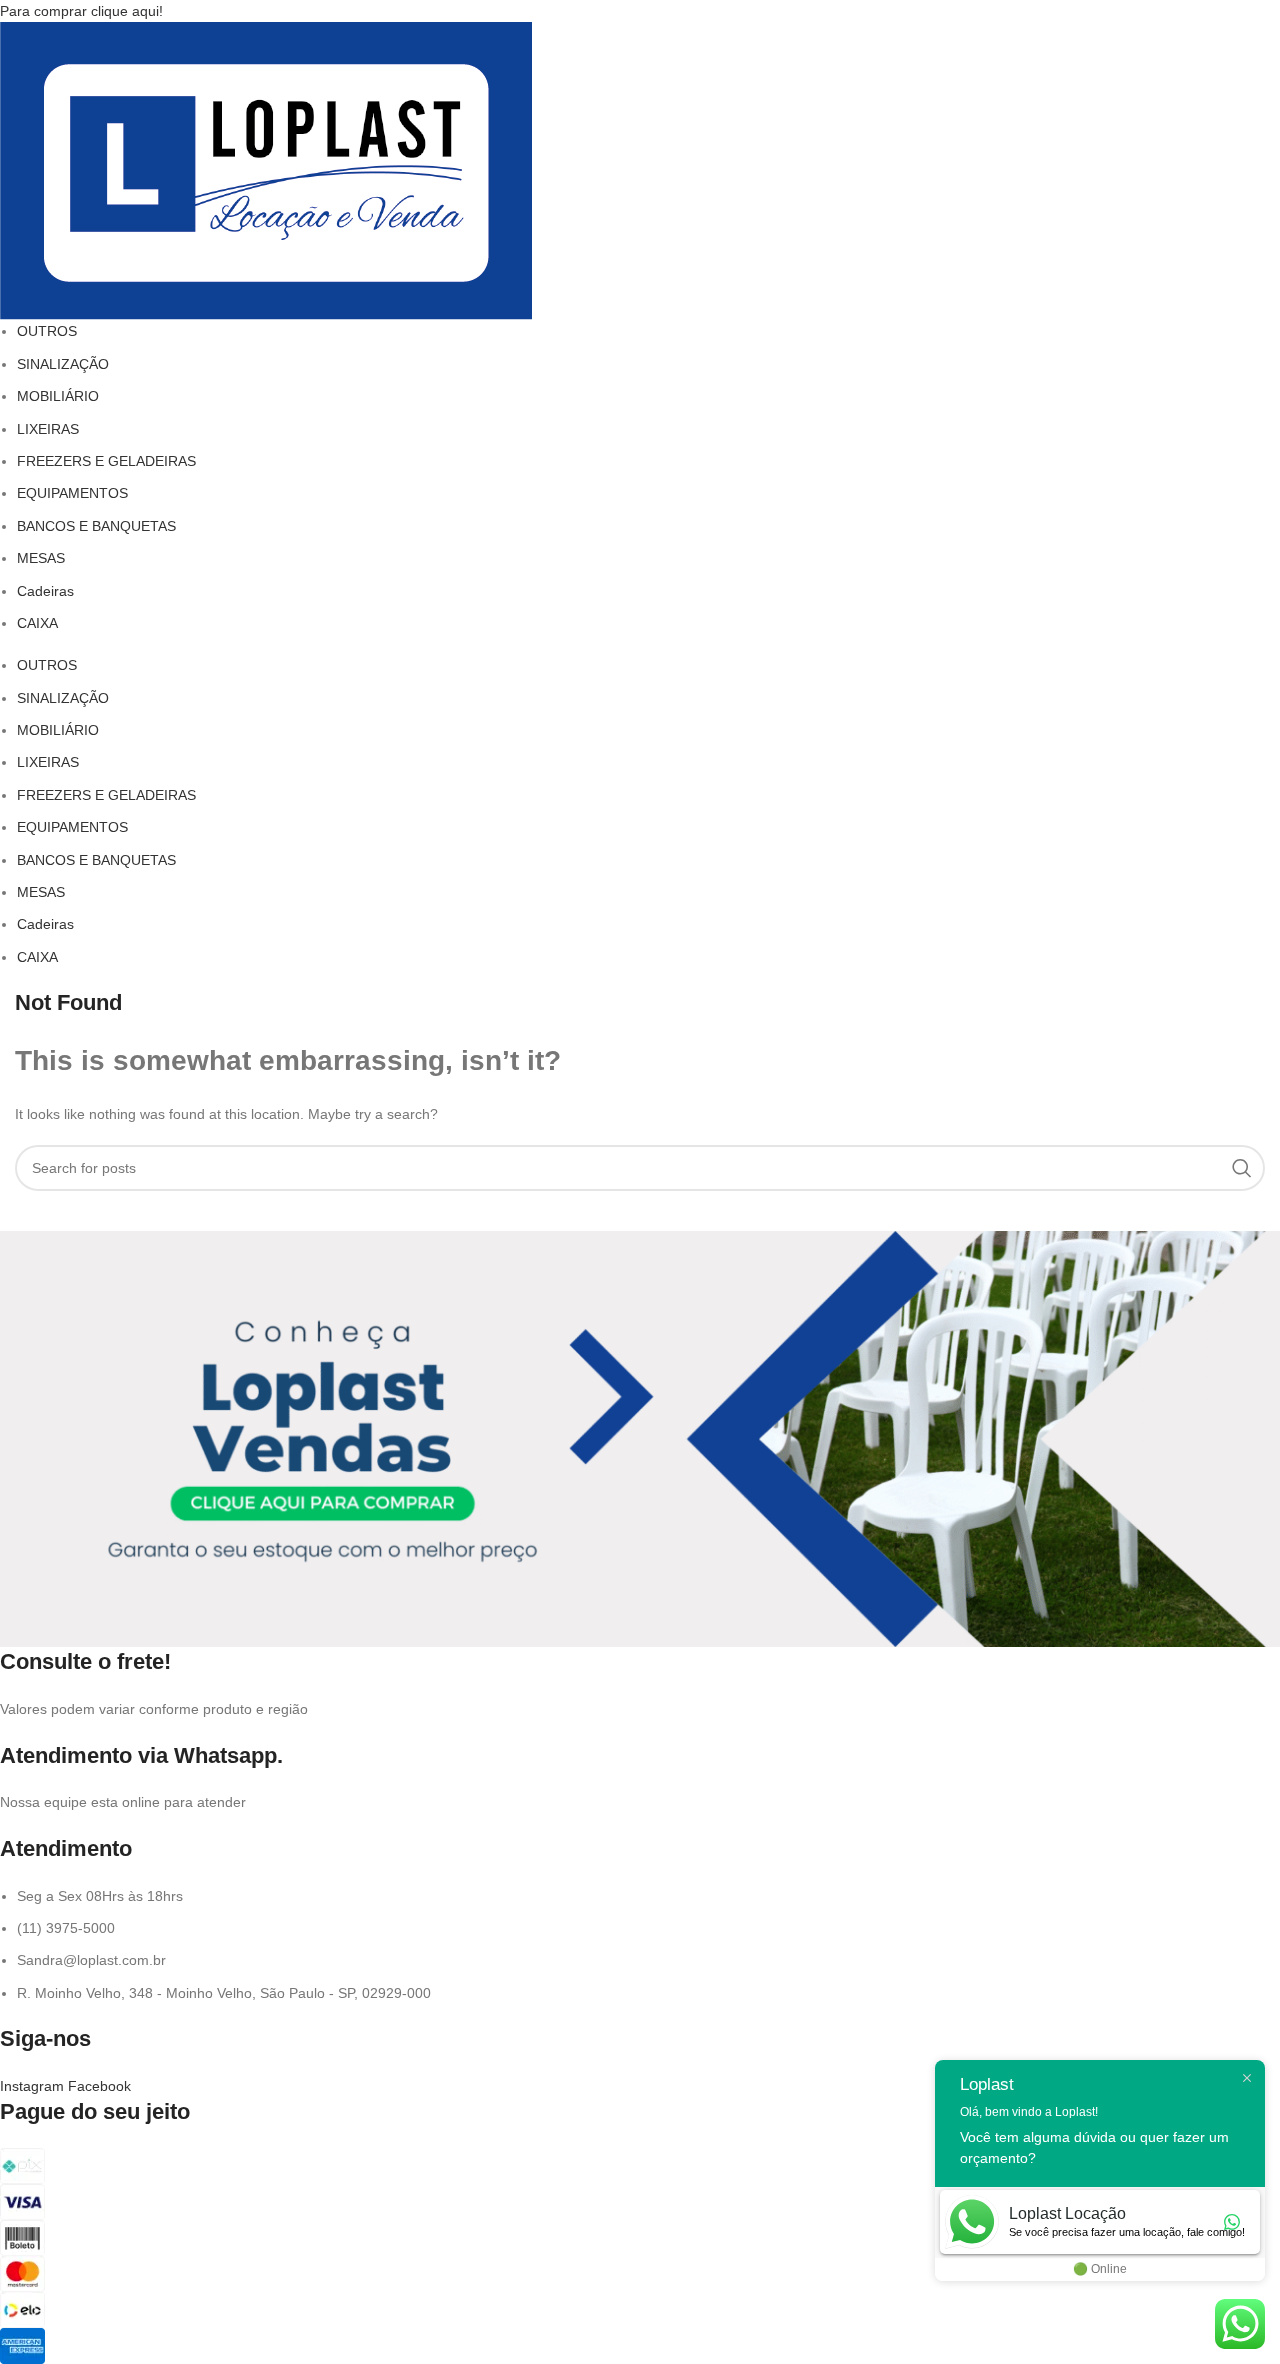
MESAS (41, 558)
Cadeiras (45, 591)
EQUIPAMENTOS (72, 493)
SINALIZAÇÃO (63, 364)
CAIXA (37, 623)
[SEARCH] (1242, 1168)
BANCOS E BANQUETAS (96, 526)
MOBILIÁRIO (58, 396)
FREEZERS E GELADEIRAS (106, 461)
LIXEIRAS (48, 429)
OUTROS (47, 331)
